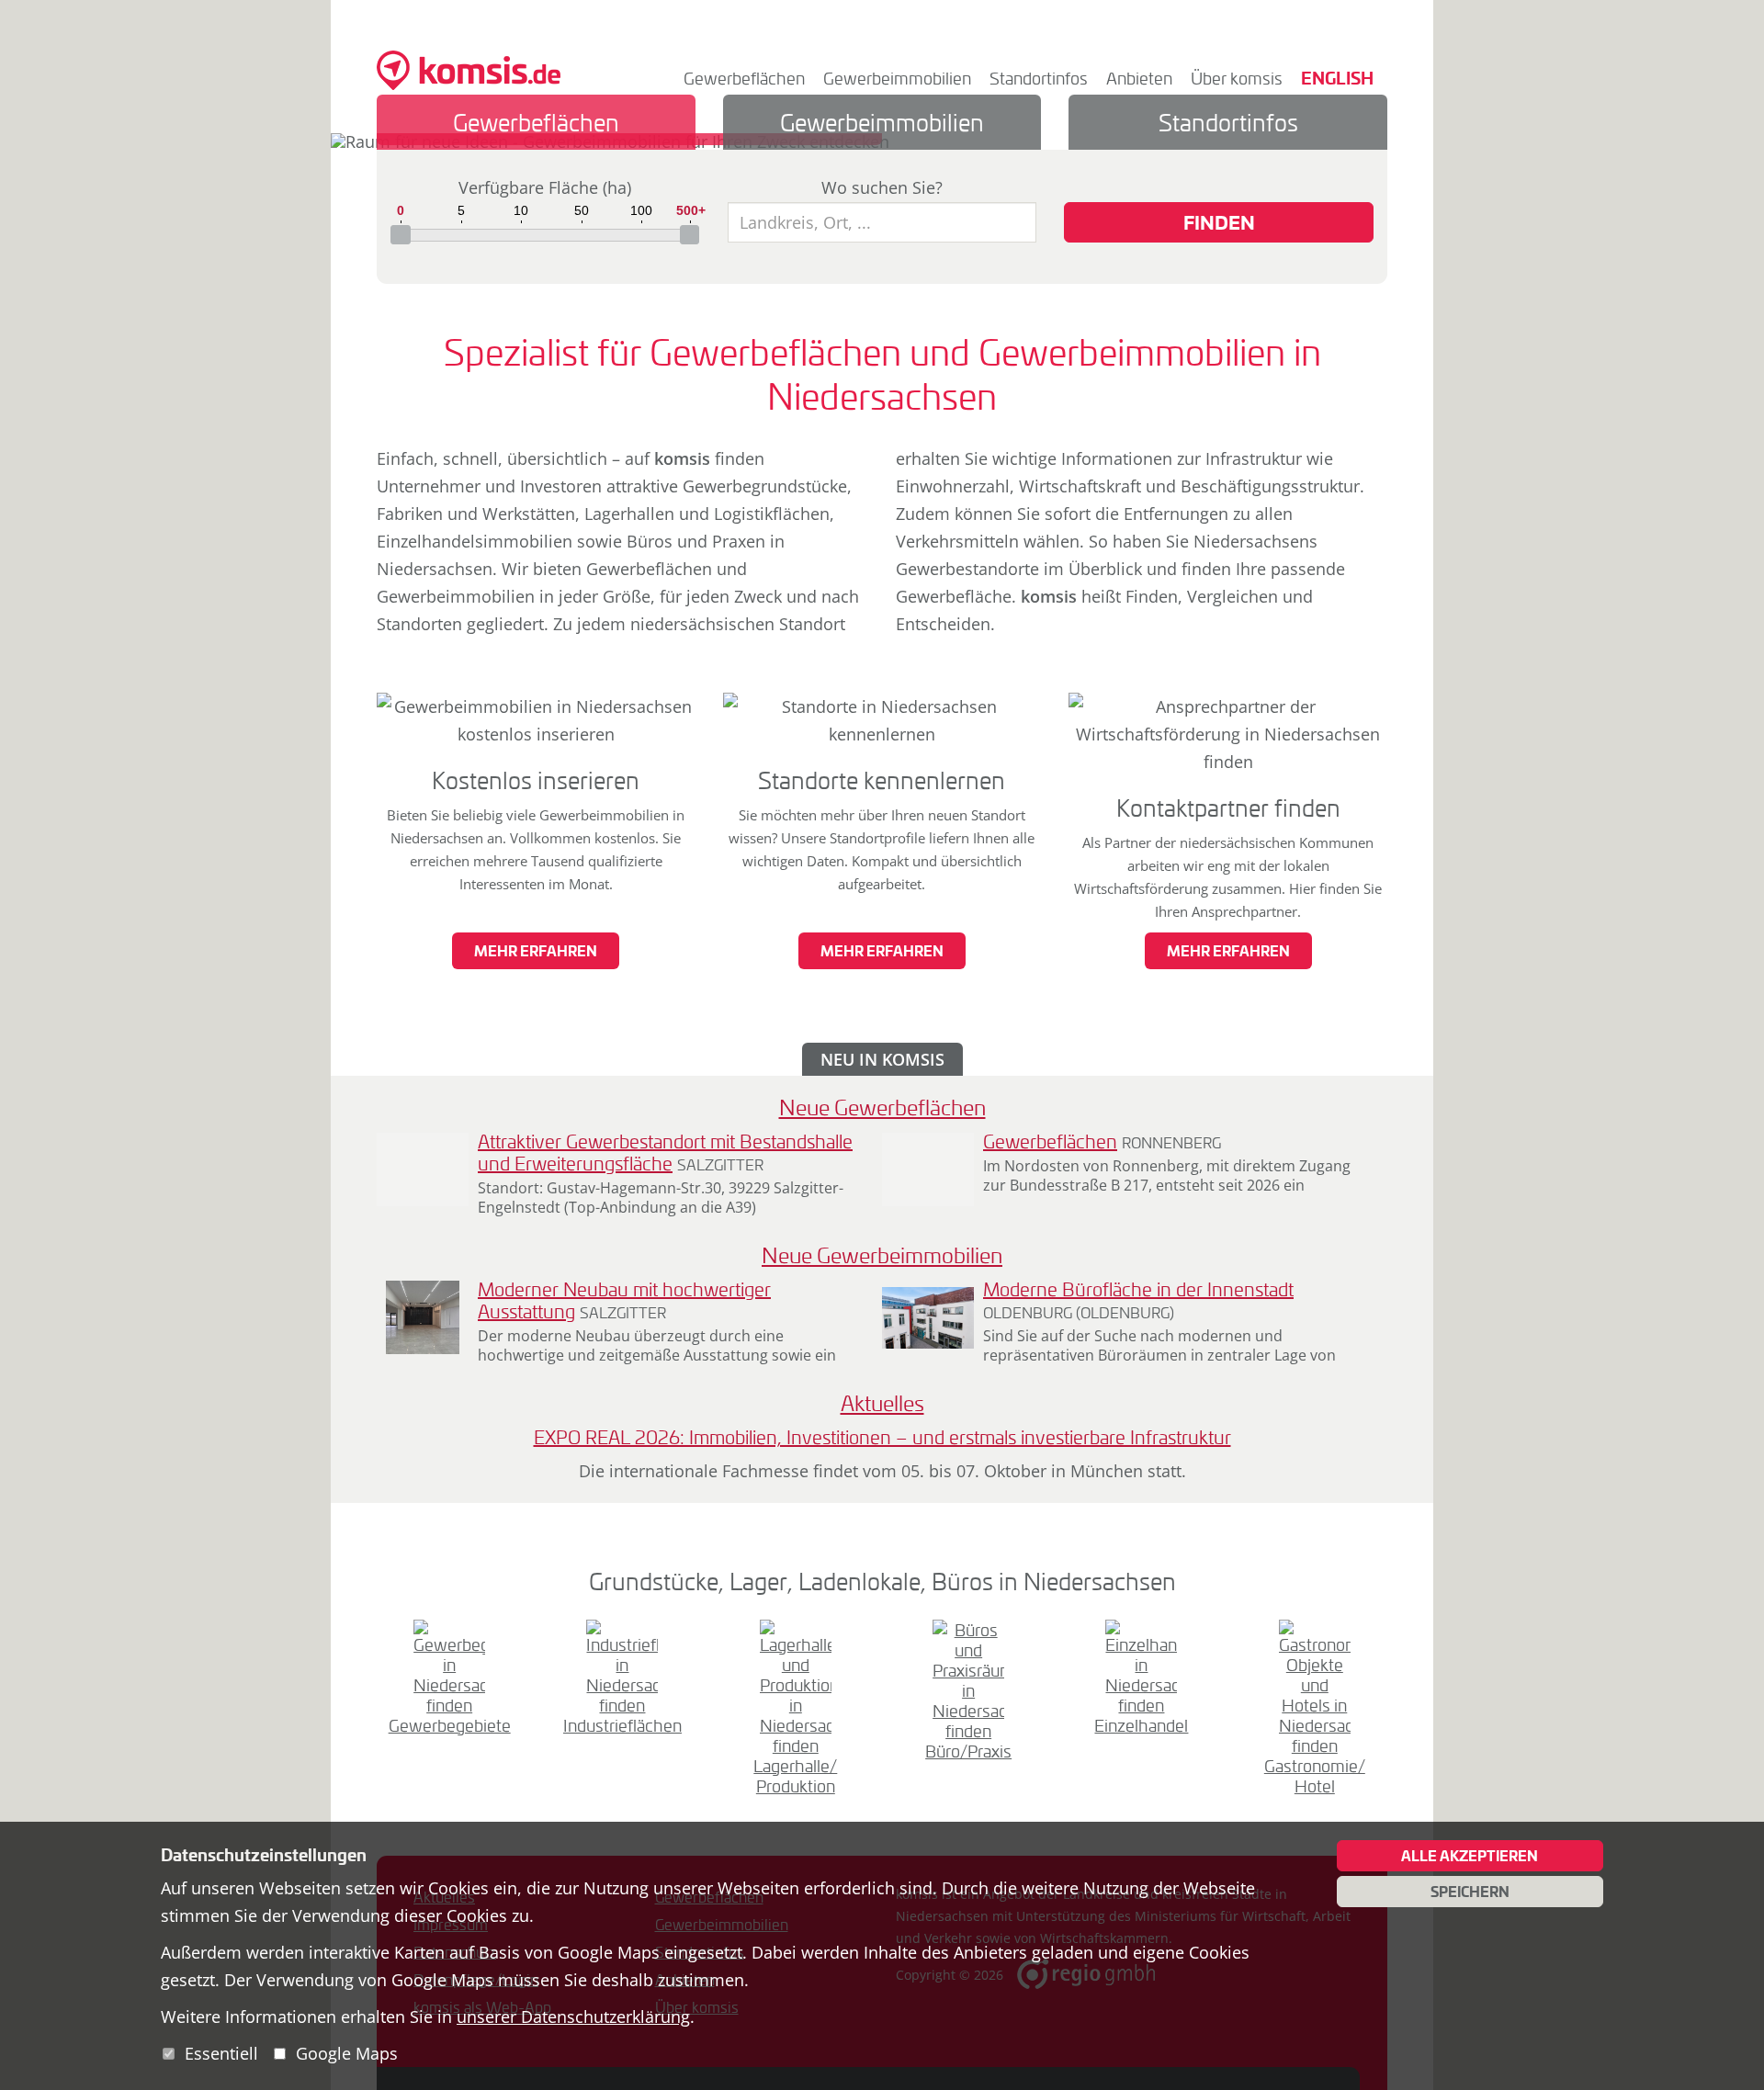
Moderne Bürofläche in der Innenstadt (1138, 1289)
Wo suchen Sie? (882, 187)
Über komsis (1237, 78)
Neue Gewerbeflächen (882, 1107)
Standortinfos (1039, 78)
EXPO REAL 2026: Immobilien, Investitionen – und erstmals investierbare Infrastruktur (882, 1437)
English (1337, 78)
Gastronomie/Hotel (1315, 1776)
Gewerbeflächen (744, 78)
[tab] (536, 122)
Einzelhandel (1141, 1725)
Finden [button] (1219, 222)
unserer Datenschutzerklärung (573, 2017)
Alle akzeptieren (1470, 1856)
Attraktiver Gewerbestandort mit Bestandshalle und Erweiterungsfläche (665, 1152)
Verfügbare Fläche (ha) (545, 187)
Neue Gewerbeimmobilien (882, 1255)
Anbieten (1139, 78)
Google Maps (347, 2053)
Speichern (1470, 1892)
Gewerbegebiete (450, 1725)
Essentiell (221, 2053)
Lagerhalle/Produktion (795, 1776)
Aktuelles (882, 1403)
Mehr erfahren (536, 951)
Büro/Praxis (968, 1751)
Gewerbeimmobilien (897, 78)
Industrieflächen (622, 1725)
